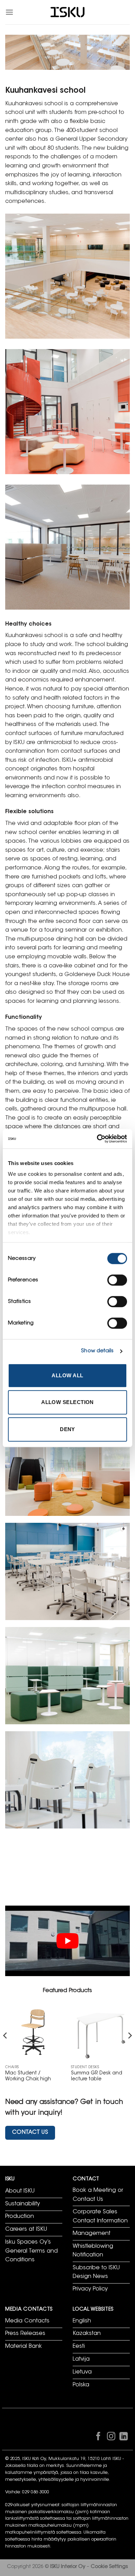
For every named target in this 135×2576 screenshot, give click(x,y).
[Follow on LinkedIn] (124, 2438)
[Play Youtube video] (67, 1941)
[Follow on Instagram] (111, 2438)
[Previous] (6, 2049)
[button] (9, 12)
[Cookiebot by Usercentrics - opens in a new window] (97, 1139)
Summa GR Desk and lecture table (97, 2077)
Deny (67, 1429)
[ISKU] (67, 12)
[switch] (117, 1280)
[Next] (129, 2049)
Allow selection (67, 1402)
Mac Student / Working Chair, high (28, 2077)
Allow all (67, 1375)
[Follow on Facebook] (98, 2438)
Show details (97, 1351)
